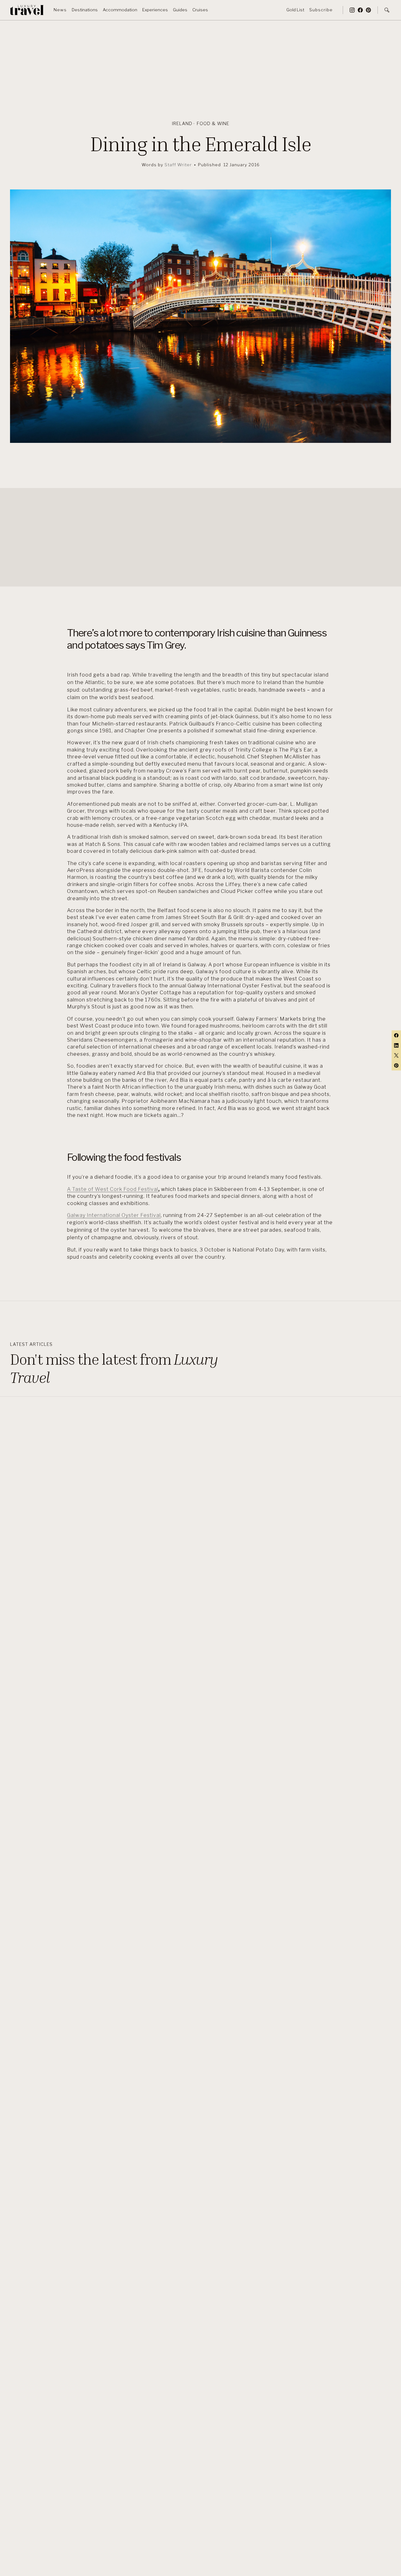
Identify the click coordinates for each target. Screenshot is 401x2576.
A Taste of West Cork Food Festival (113, 1189)
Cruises (200, 10)
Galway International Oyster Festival (114, 1215)
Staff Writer (178, 165)
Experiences (155, 10)
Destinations (85, 10)
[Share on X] (396, 1055)
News (60, 10)
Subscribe (321, 10)
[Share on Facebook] (396, 1035)
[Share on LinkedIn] (396, 1045)
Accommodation (120, 10)
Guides (180, 10)
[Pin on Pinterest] (396, 1065)
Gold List (295, 10)
